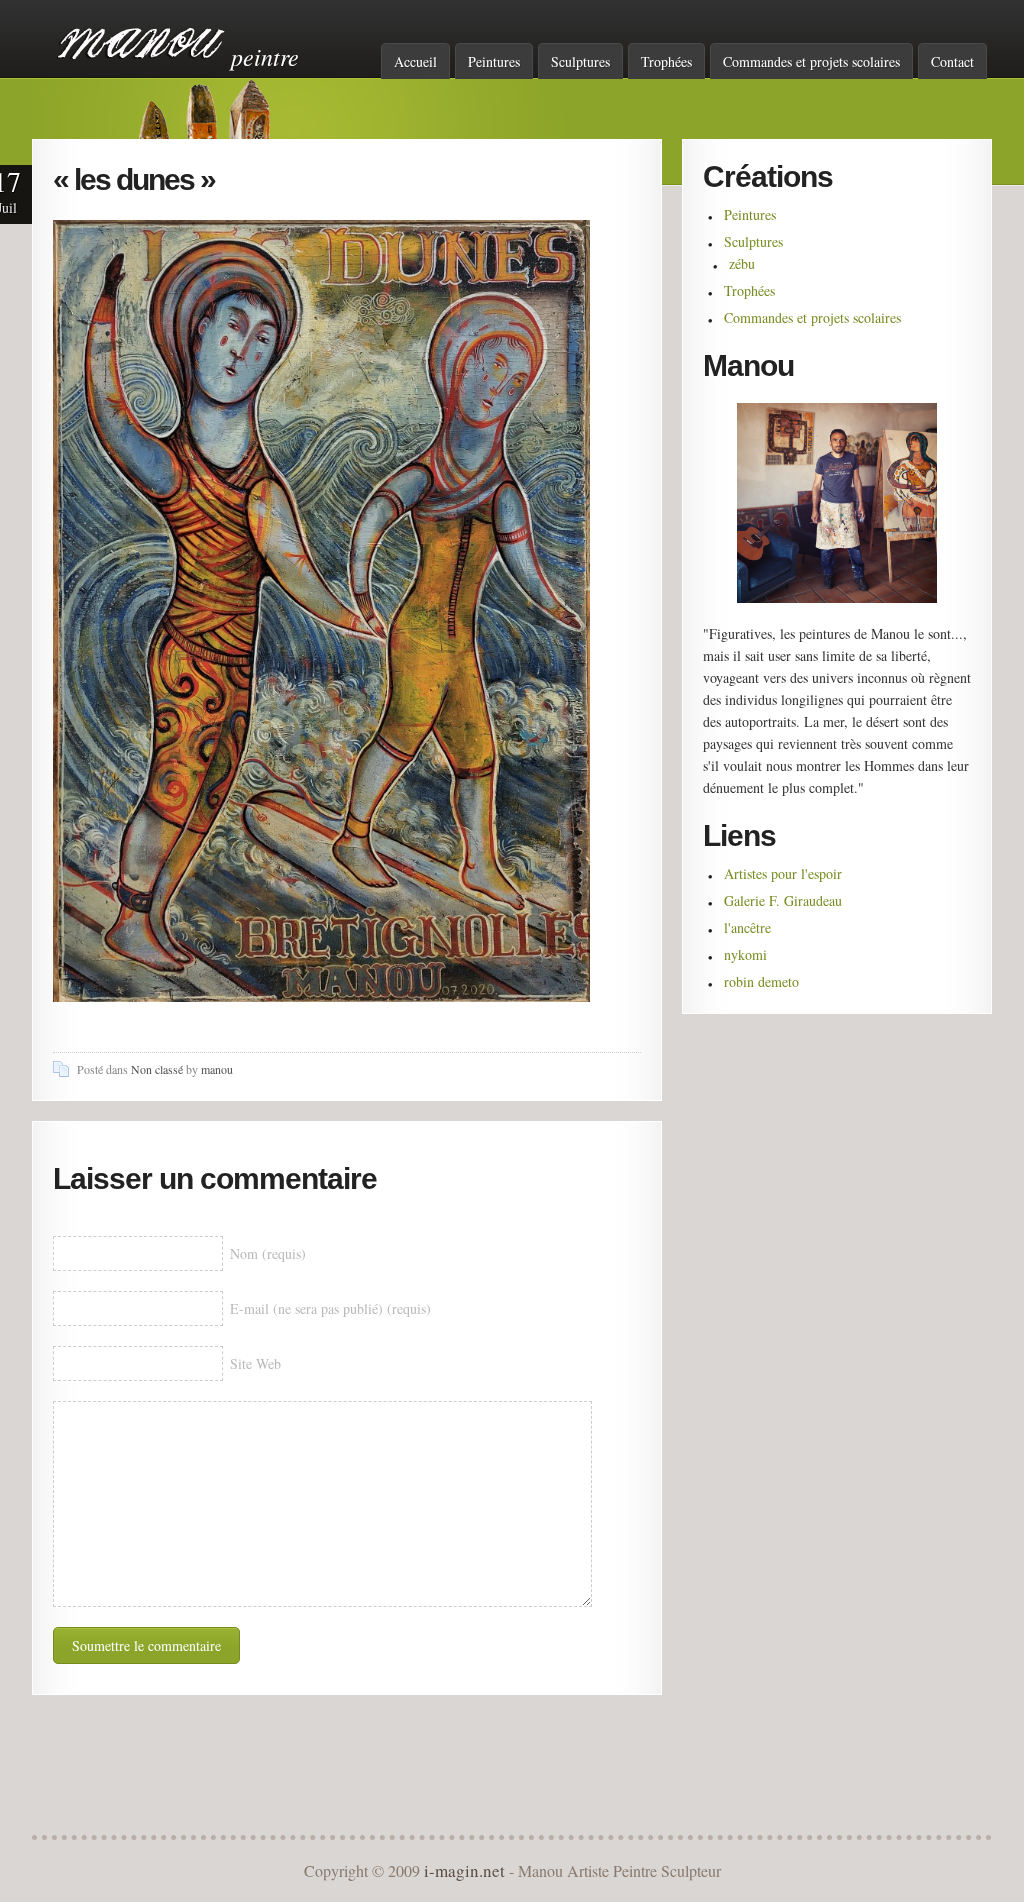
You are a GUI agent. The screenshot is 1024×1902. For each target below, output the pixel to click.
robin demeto (761, 981)
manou (217, 1069)
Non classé (157, 1069)
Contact (952, 61)
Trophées (666, 61)
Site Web (255, 1363)
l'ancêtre (747, 927)
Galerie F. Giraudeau (783, 900)
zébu (742, 263)
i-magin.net (464, 1870)
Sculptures (580, 61)
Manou (141, 43)
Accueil (415, 61)
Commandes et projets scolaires (811, 61)
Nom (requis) (268, 1253)
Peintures (494, 61)
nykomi (745, 954)
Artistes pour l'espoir (783, 873)
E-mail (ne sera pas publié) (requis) (330, 1308)
